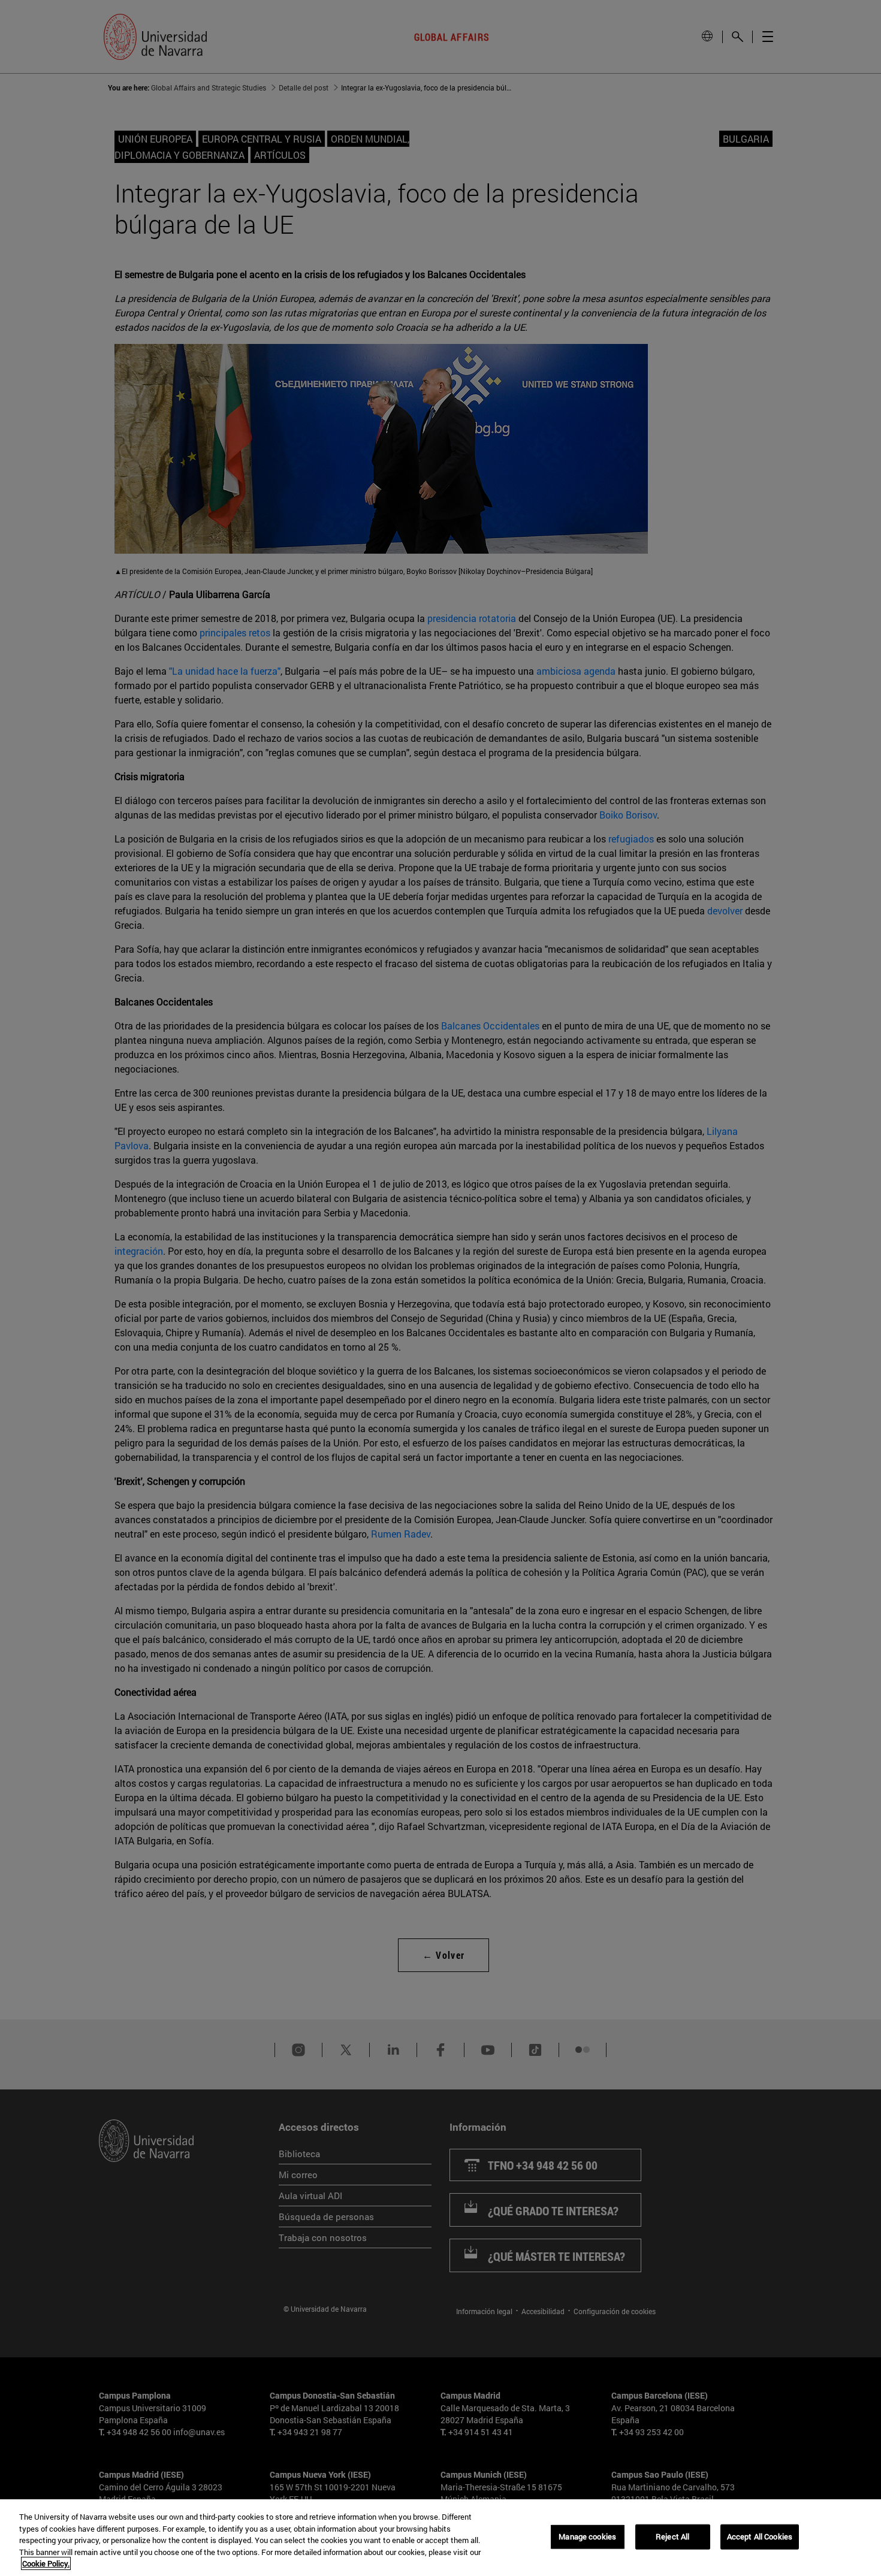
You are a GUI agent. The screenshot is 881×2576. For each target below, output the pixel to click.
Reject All (672, 2536)
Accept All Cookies (760, 2536)
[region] (441, 2538)
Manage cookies (587, 2536)
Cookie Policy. (46, 2563)
